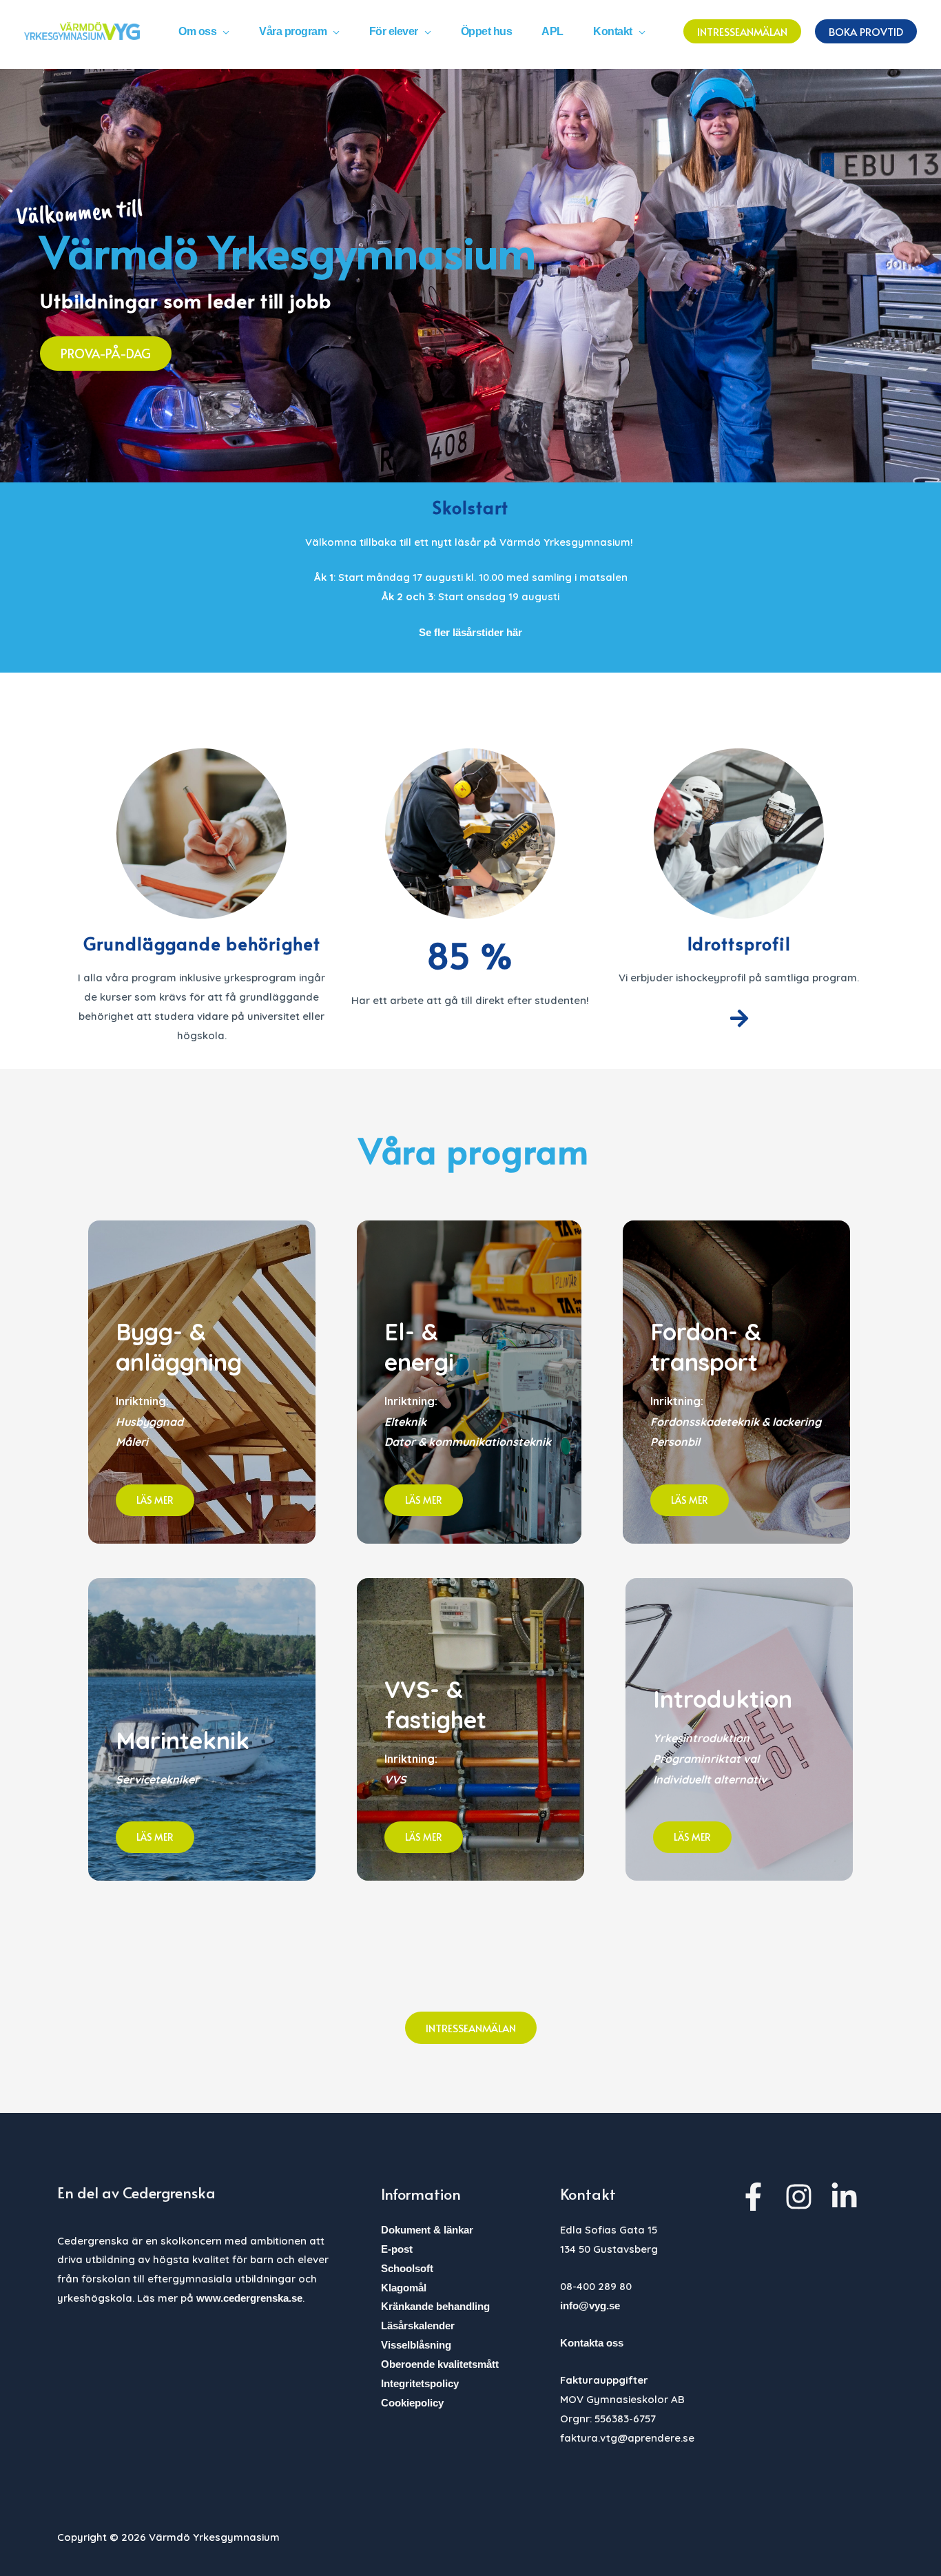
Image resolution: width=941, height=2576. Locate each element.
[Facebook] (753, 2197)
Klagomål (404, 2288)
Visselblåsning (416, 2345)
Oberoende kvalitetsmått (440, 2364)
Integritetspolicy (420, 2383)
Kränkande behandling (435, 2306)
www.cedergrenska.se (249, 2298)
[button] (223, 31)
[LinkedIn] (844, 2197)
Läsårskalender (418, 2325)
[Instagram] (799, 2197)
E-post (397, 2249)
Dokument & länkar (427, 2230)
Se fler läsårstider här (470, 632)
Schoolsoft (407, 2268)
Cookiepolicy (412, 2403)
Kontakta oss (592, 2343)
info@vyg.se (590, 2306)
